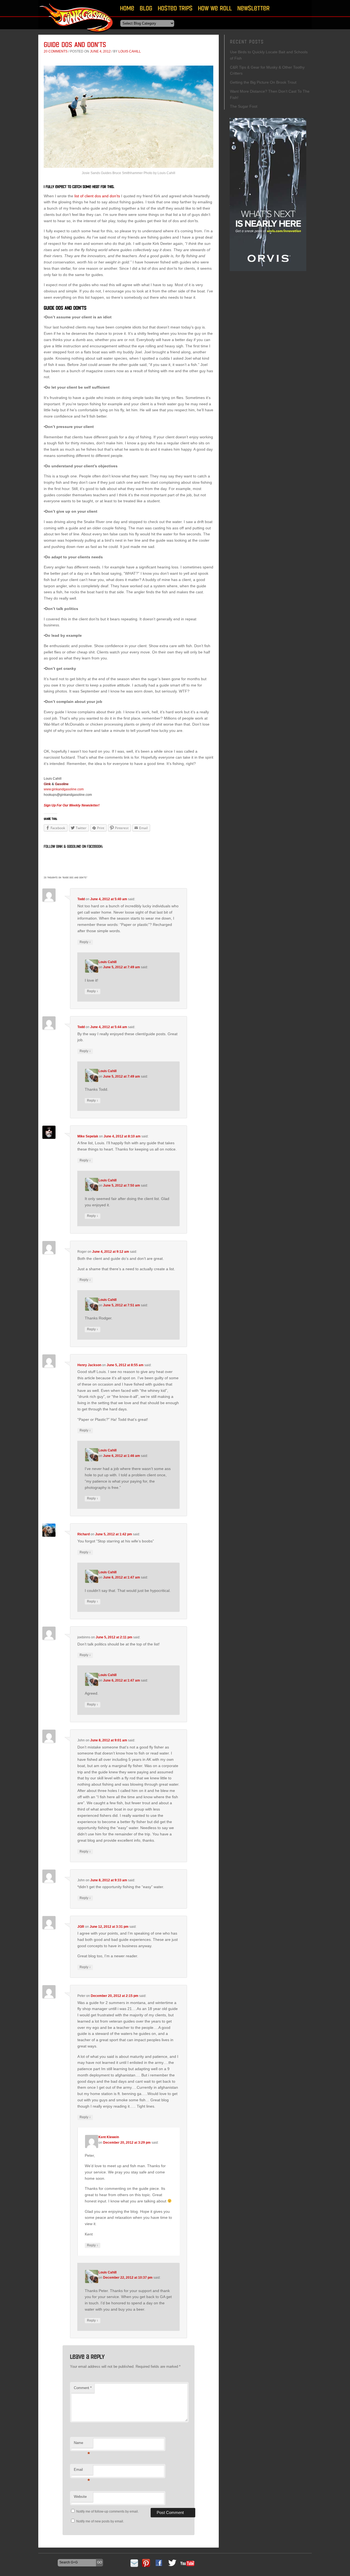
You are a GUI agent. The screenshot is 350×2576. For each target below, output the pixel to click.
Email (82, 2471)
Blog (146, 8)
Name (82, 2444)
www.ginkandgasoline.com (64, 789)
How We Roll (215, 8)
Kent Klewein (109, 2137)
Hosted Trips (175, 8)
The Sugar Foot (244, 106)
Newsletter (253, 8)
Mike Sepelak (88, 1136)
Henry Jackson (89, 1365)
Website (80, 2497)
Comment (83, 2388)
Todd (81, 899)
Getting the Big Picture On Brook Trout (263, 82)
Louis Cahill (130, 51)
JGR (81, 1927)
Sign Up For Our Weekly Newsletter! (72, 805)
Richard (84, 1534)
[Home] (77, 34)
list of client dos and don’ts (97, 196)
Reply (85, 942)
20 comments (56, 51)
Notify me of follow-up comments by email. (107, 2512)
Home (127, 8)
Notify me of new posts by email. (100, 2521)
